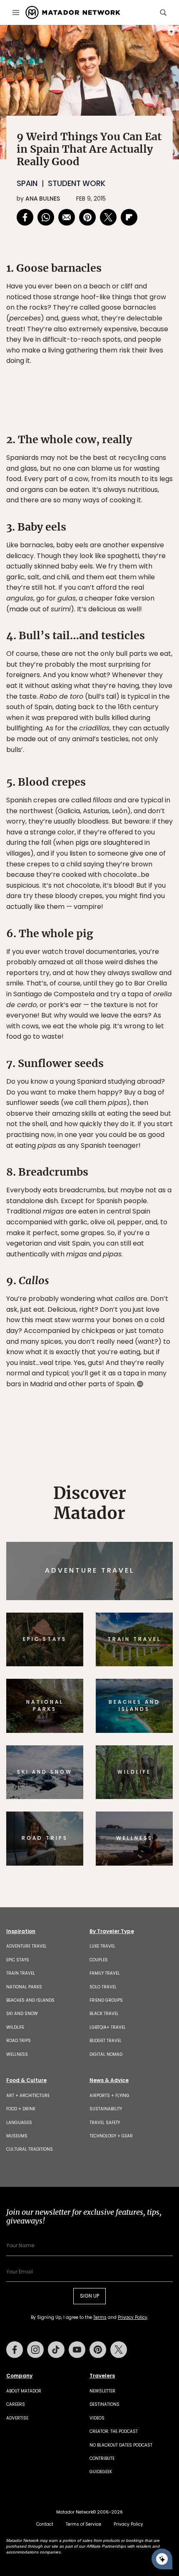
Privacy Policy (139, 1344)
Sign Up (148, 1323)
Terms (101, 1344)
